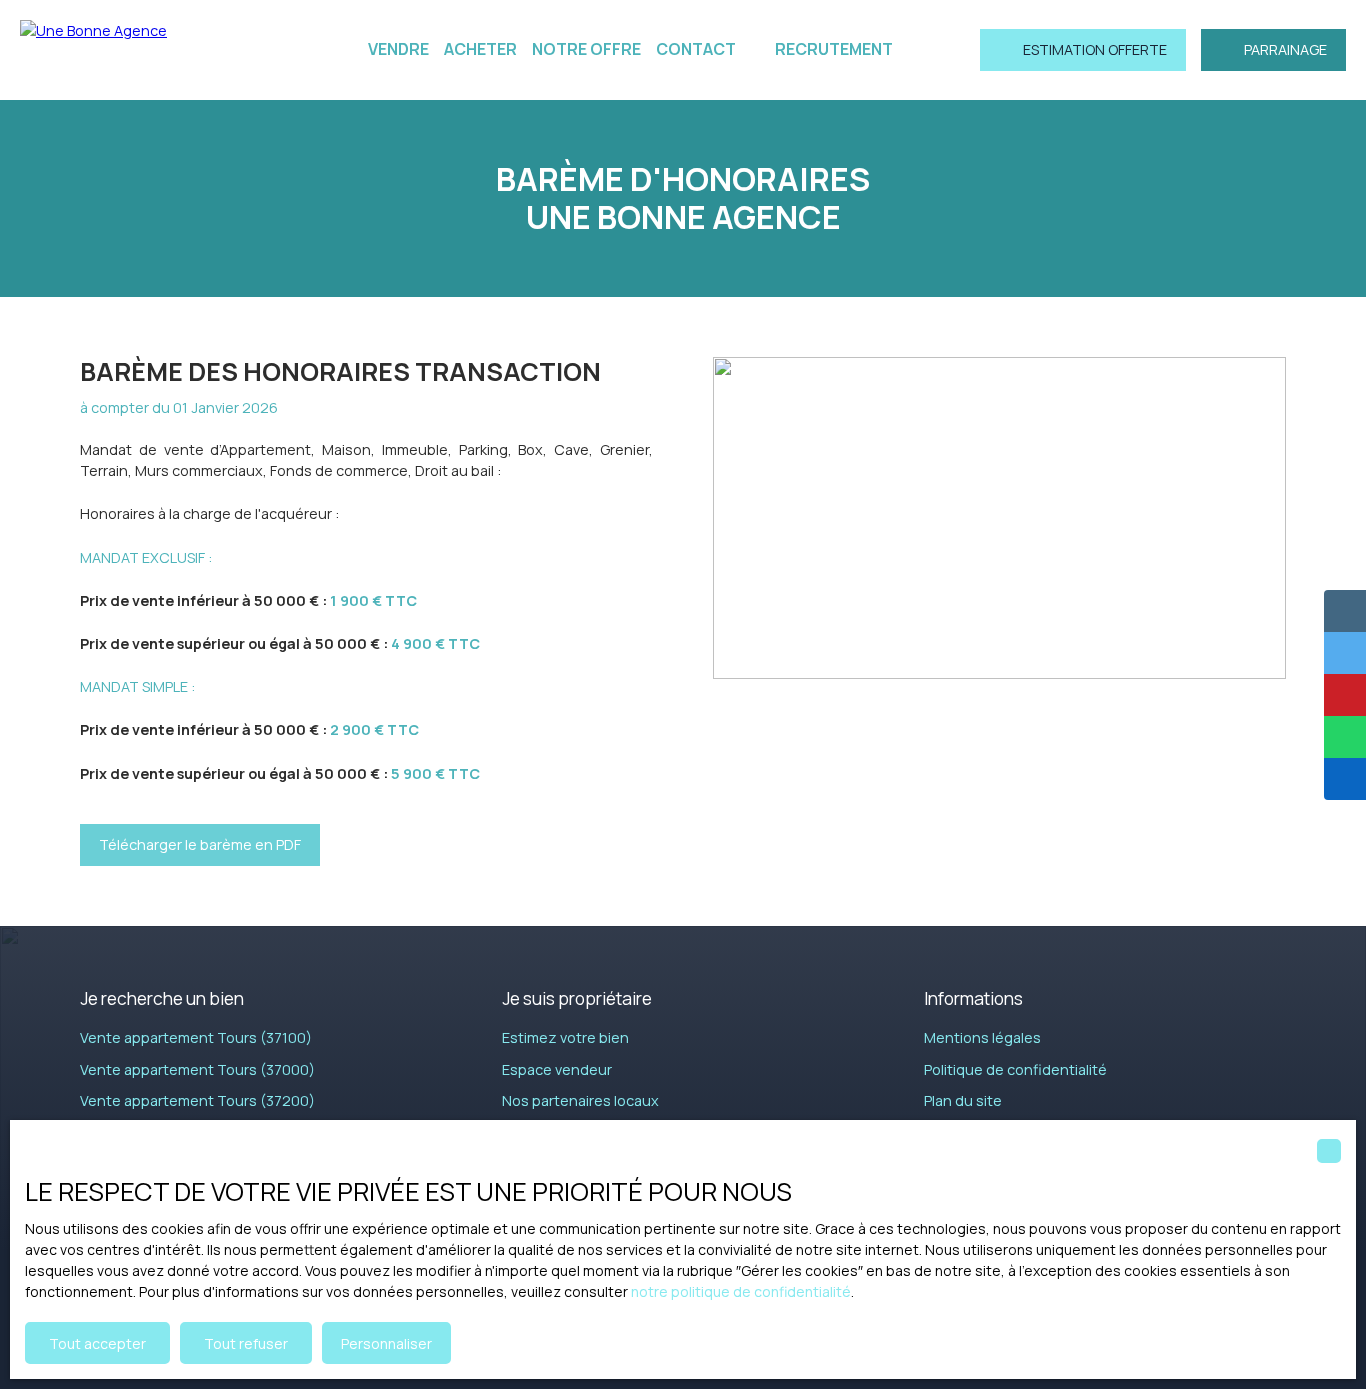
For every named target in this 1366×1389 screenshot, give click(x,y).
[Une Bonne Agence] (150, 50)
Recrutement (834, 49)
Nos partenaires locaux (580, 1100)
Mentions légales (982, 1037)
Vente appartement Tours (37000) (197, 1069)
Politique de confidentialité (1015, 1069)
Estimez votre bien (565, 1037)
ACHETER (480, 49)
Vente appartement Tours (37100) (196, 1037)
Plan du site (963, 1100)
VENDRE (398, 49)
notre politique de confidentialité (741, 1291)
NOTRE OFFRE (586, 49)
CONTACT (696, 49)
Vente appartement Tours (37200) (197, 1100)
